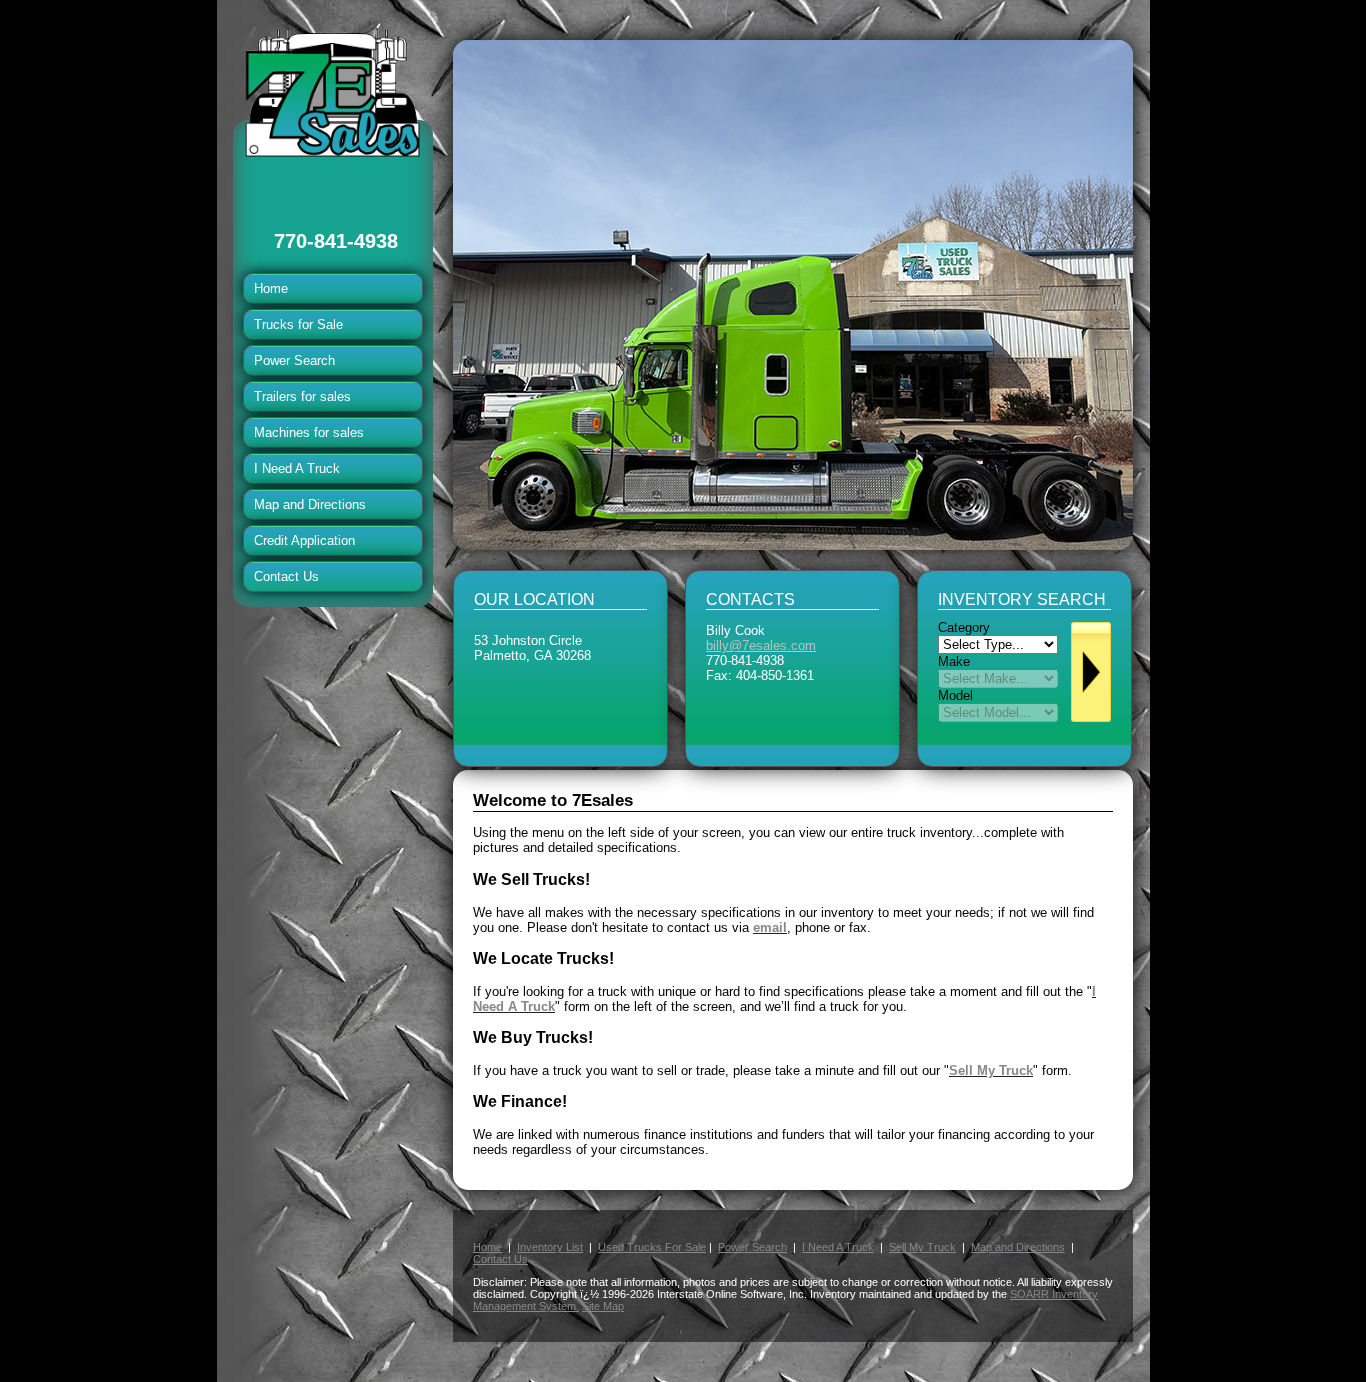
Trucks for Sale (298, 324)
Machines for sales (309, 432)
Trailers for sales (302, 396)
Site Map (603, 1306)
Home (271, 288)
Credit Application (304, 540)
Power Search (294, 360)
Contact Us (286, 576)
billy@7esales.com (761, 645)
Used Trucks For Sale (652, 1247)
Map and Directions (310, 504)
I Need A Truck (297, 468)
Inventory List (550, 1247)
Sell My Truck (922, 1247)
